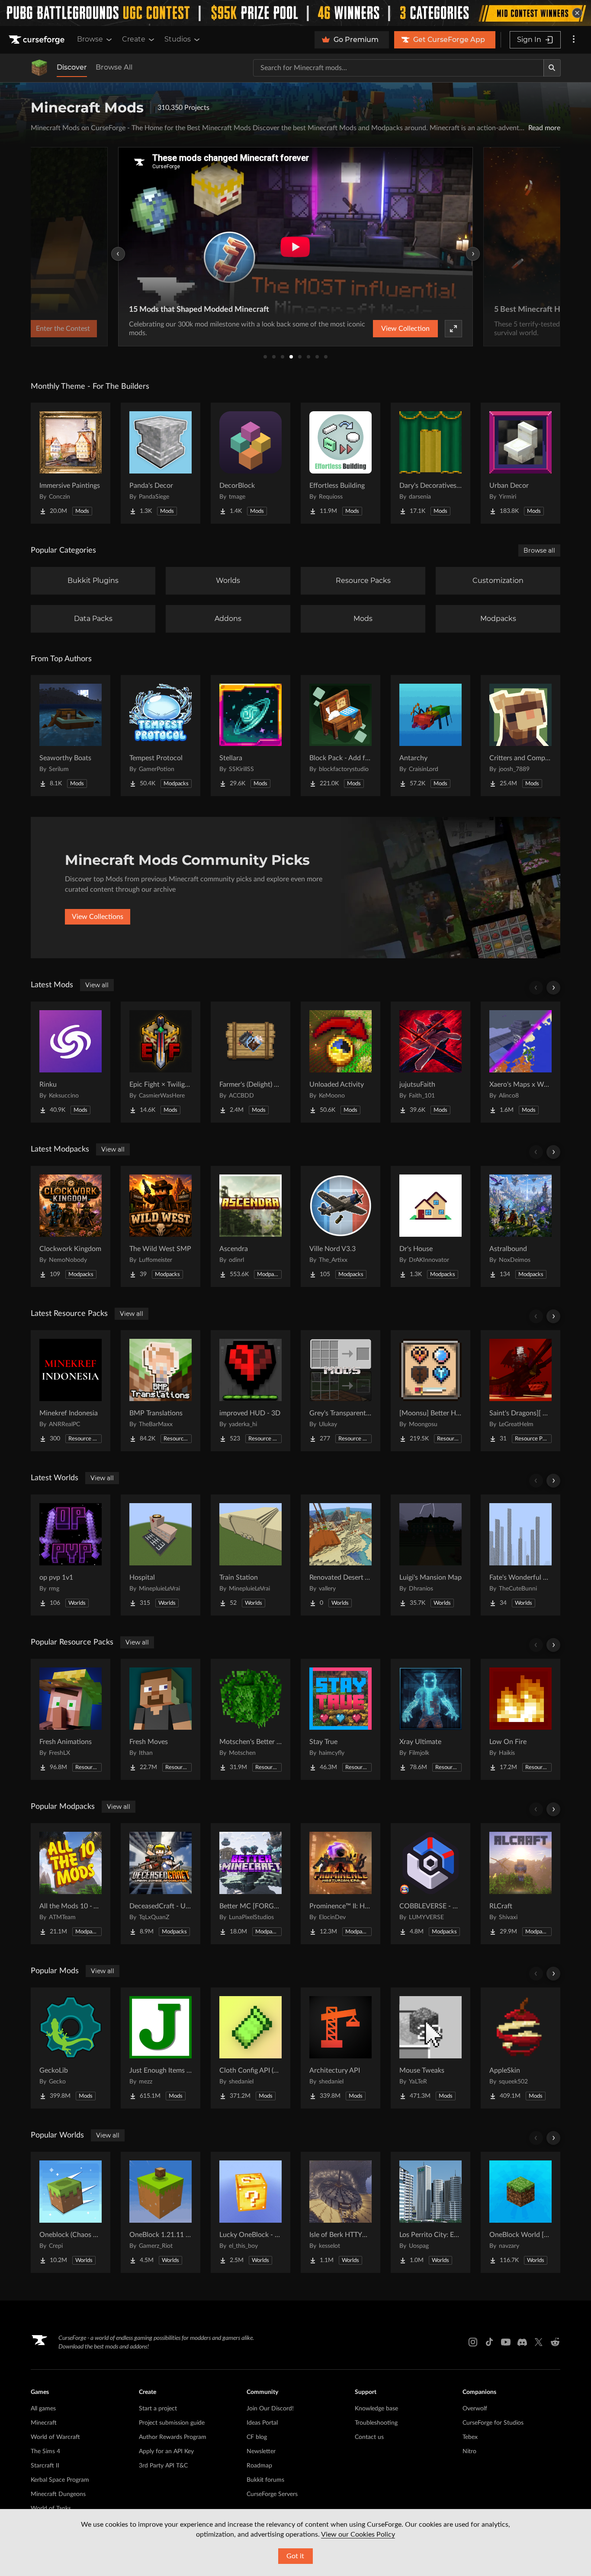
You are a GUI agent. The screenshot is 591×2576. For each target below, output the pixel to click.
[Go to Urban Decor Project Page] (520, 463)
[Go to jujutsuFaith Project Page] (430, 1062)
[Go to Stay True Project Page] (340, 1719)
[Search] (552, 68)
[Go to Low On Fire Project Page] (520, 1719)
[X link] (539, 2342)
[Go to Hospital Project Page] (161, 1555)
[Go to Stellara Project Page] (251, 736)
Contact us (369, 2437)
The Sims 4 (45, 2451)
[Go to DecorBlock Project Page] (251, 463)
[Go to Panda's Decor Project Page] (161, 463)
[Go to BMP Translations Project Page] (161, 1391)
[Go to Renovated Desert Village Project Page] (340, 1555)
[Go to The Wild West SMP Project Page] (161, 1226)
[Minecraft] (39, 68)
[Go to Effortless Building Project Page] (340, 463)
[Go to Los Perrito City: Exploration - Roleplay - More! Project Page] (430, 2212)
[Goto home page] (38, 40)
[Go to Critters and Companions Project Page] (520, 736)
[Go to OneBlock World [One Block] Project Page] (520, 2212)
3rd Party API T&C (163, 2466)
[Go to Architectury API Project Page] (340, 2048)
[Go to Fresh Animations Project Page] (71, 1719)
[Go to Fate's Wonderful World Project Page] (520, 1555)
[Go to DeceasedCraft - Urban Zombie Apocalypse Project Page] (161, 1884)
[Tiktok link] (489, 2342)
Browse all (539, 550)
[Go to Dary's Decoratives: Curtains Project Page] (430, 463)
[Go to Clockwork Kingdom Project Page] (71, 1226)
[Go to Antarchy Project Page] (430, 736)
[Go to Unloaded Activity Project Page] (340, 1062)
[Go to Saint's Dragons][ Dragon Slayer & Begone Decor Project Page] (520, 1391)
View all (97, 985)
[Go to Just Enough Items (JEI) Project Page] (161, 2048)
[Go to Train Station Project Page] (251, 1555)
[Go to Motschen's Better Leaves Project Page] (251, 1719)
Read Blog (430, 329)
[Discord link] (522, 2342)
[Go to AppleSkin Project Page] (520, 2048)
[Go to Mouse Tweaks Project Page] (430, 2048)
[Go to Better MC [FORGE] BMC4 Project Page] (251, 1884)
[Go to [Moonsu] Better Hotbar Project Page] (430, 1391)
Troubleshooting (376, 2423)
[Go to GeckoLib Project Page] (71, 2048)
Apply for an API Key (166, 2451)
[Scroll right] (553, 988)
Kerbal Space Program (60, 2480)
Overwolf (475, 2409)
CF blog (257, 2437)
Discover (72, 67)
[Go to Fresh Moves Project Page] (161, 1719)
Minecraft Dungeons (58, 2494)
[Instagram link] (473, 2342)
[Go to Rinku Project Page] (71, 1062)
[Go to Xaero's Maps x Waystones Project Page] (520, 1062)
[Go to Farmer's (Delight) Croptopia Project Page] (251, 1062)
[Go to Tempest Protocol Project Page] (161, 736)
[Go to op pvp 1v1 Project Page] (71, 1555)
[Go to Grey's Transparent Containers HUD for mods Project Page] (340, 1391)
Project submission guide (172, 2423)
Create (134, 39)
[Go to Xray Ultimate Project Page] (430, 1719)
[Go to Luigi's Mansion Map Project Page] (430, 1555)
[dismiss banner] (577, 13)
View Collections (98, 917)
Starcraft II (45, 2466)
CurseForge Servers (272, 2494)
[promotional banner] (295, 13)
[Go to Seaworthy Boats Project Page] (71, 736)
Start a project (158, 2409)
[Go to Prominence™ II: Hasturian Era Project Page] (340, 1884)
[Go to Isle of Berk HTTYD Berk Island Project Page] (340, 2212)
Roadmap (259, 2466)
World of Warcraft (55, 2437)
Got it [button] (295, 2556)
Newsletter (261, 2451)
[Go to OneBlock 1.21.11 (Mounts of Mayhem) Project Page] (161, 2212)
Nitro (469, 2451)
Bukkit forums (265, 2480)
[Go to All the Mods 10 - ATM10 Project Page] (71, 1884)
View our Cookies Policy (358, 2534)
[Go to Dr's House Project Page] (430, 1226)
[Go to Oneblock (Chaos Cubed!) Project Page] (71, 2212)
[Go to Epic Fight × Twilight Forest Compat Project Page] (161, 1062)
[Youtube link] (506, 2342)
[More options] (574, 40)
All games (43, 2409)
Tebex (470, 2437)
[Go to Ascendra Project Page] (251, 1226)
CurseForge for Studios (493, 2423)
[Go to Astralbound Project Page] (520, 1226)
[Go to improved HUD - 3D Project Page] (251, 1391)
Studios (178, 39)
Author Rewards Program (173, 2437)
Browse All (114, 67)
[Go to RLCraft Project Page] (520, 1884)
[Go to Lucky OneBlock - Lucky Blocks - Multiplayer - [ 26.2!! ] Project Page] (251, 2212)
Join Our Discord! (270, 2409)
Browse (90, 39)
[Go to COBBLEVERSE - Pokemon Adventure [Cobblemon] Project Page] (430, 1884)
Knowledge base (376, 2409)
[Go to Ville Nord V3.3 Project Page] (340, 1226)
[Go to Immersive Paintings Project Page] (71, 463)
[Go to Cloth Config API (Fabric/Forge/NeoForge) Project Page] (251, 2048)
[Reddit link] (555, 2342)
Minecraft (44, 2423)
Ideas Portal (262, 2423)
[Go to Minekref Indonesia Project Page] (71, 1391)
